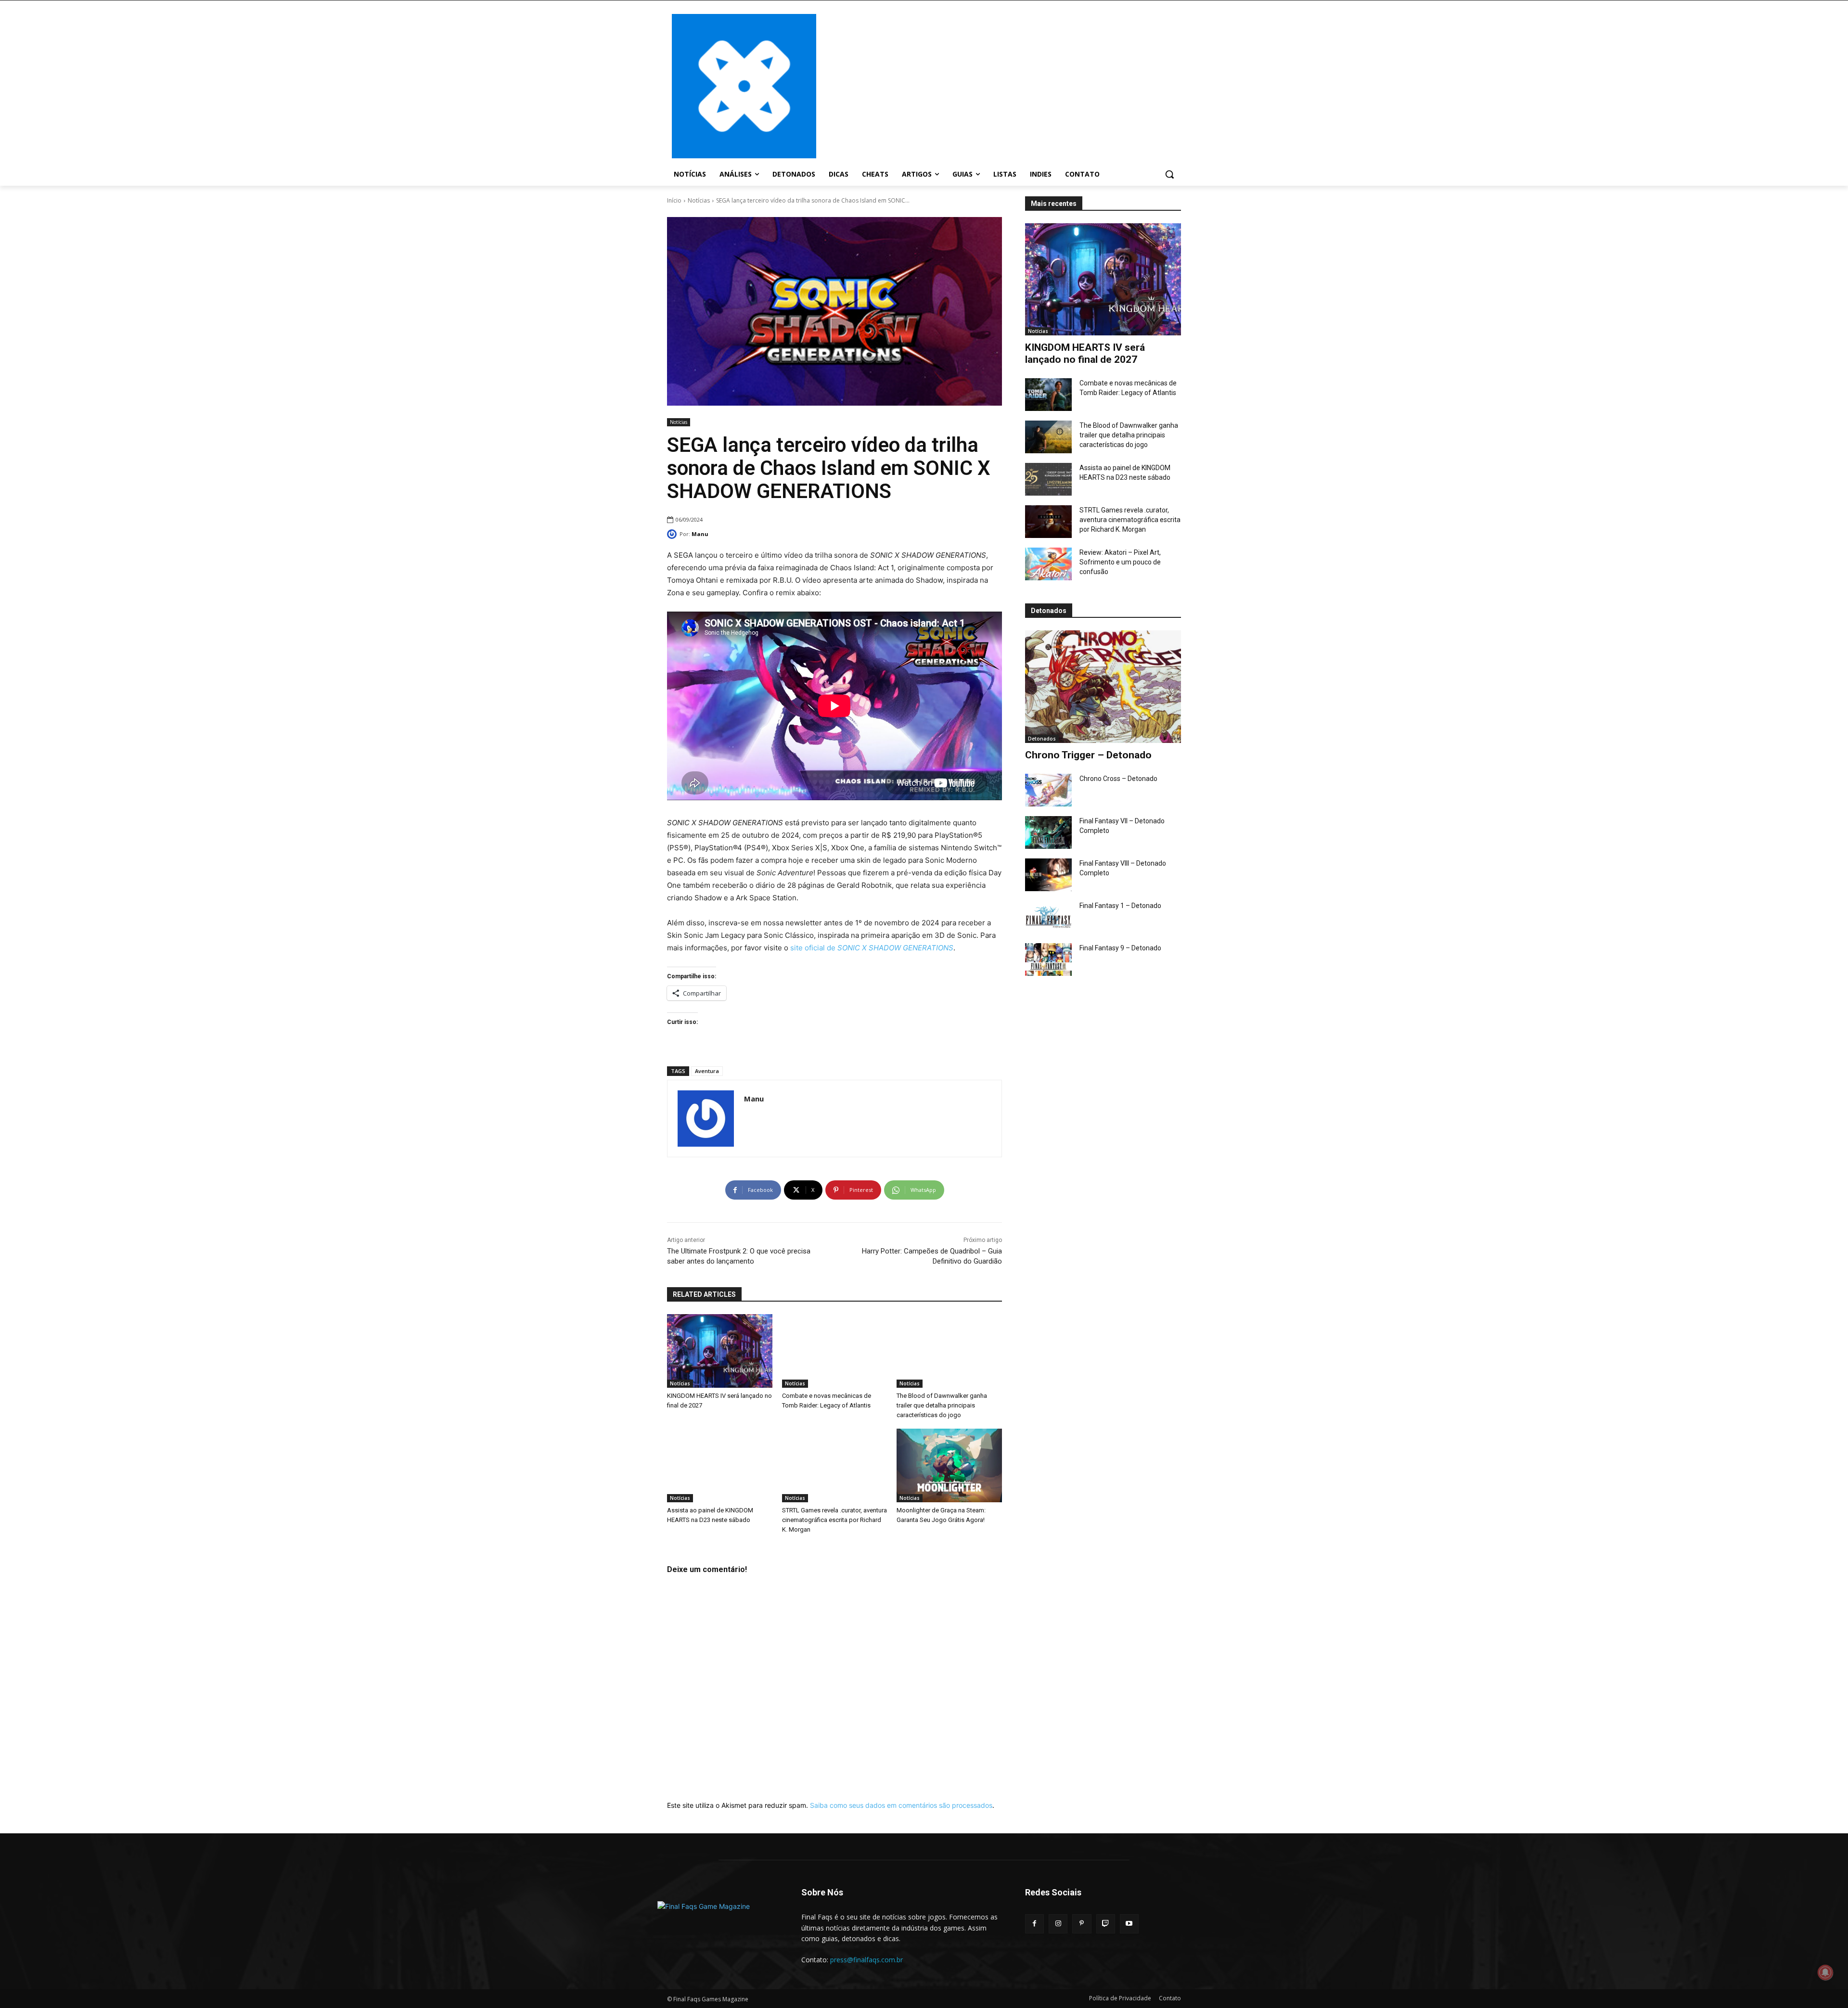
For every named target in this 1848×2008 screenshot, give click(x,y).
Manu (700, 534)
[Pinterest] (1082, 1924)
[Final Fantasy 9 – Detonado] (1048, 959)
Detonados (1042, 739)
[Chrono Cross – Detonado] (1048, 790)
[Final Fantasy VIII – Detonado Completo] (1048, 875)
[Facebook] (1034, 1924)
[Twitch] (1106, 1924)
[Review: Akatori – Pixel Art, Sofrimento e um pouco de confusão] (1048, 564)
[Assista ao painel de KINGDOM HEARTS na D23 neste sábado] (1048, 479)
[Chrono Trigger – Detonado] (1103, 686)
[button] (1169, 174)
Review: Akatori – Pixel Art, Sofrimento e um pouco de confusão (1120, 562)
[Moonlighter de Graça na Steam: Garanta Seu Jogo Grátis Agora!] (949, 1465)
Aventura (707, 1071)
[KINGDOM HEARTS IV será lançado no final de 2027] (1103, 279)
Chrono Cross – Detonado (1118, 779)
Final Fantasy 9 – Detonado (1120, 948)
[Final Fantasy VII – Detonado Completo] (1048, 832)
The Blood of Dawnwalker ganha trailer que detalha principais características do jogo (1129, 435)
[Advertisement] (1001, 85)
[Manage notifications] (1825, 1972)
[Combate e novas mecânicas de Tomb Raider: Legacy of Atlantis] (1048, 395)
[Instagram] (1058, 1924)
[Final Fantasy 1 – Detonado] (1048, 917)
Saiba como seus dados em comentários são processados (901, 1805)
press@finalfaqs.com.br (866, 1960)
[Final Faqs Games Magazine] (744, 86)
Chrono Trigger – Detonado (1088, 755)
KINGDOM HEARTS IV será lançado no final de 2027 (1085, 353)
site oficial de (872, 948)
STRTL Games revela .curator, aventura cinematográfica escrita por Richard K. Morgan (1130, 520)
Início (674, 200)
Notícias (699, 200)
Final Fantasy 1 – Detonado (1120, 906)
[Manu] (673, 534)
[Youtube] (1129, 1924)
